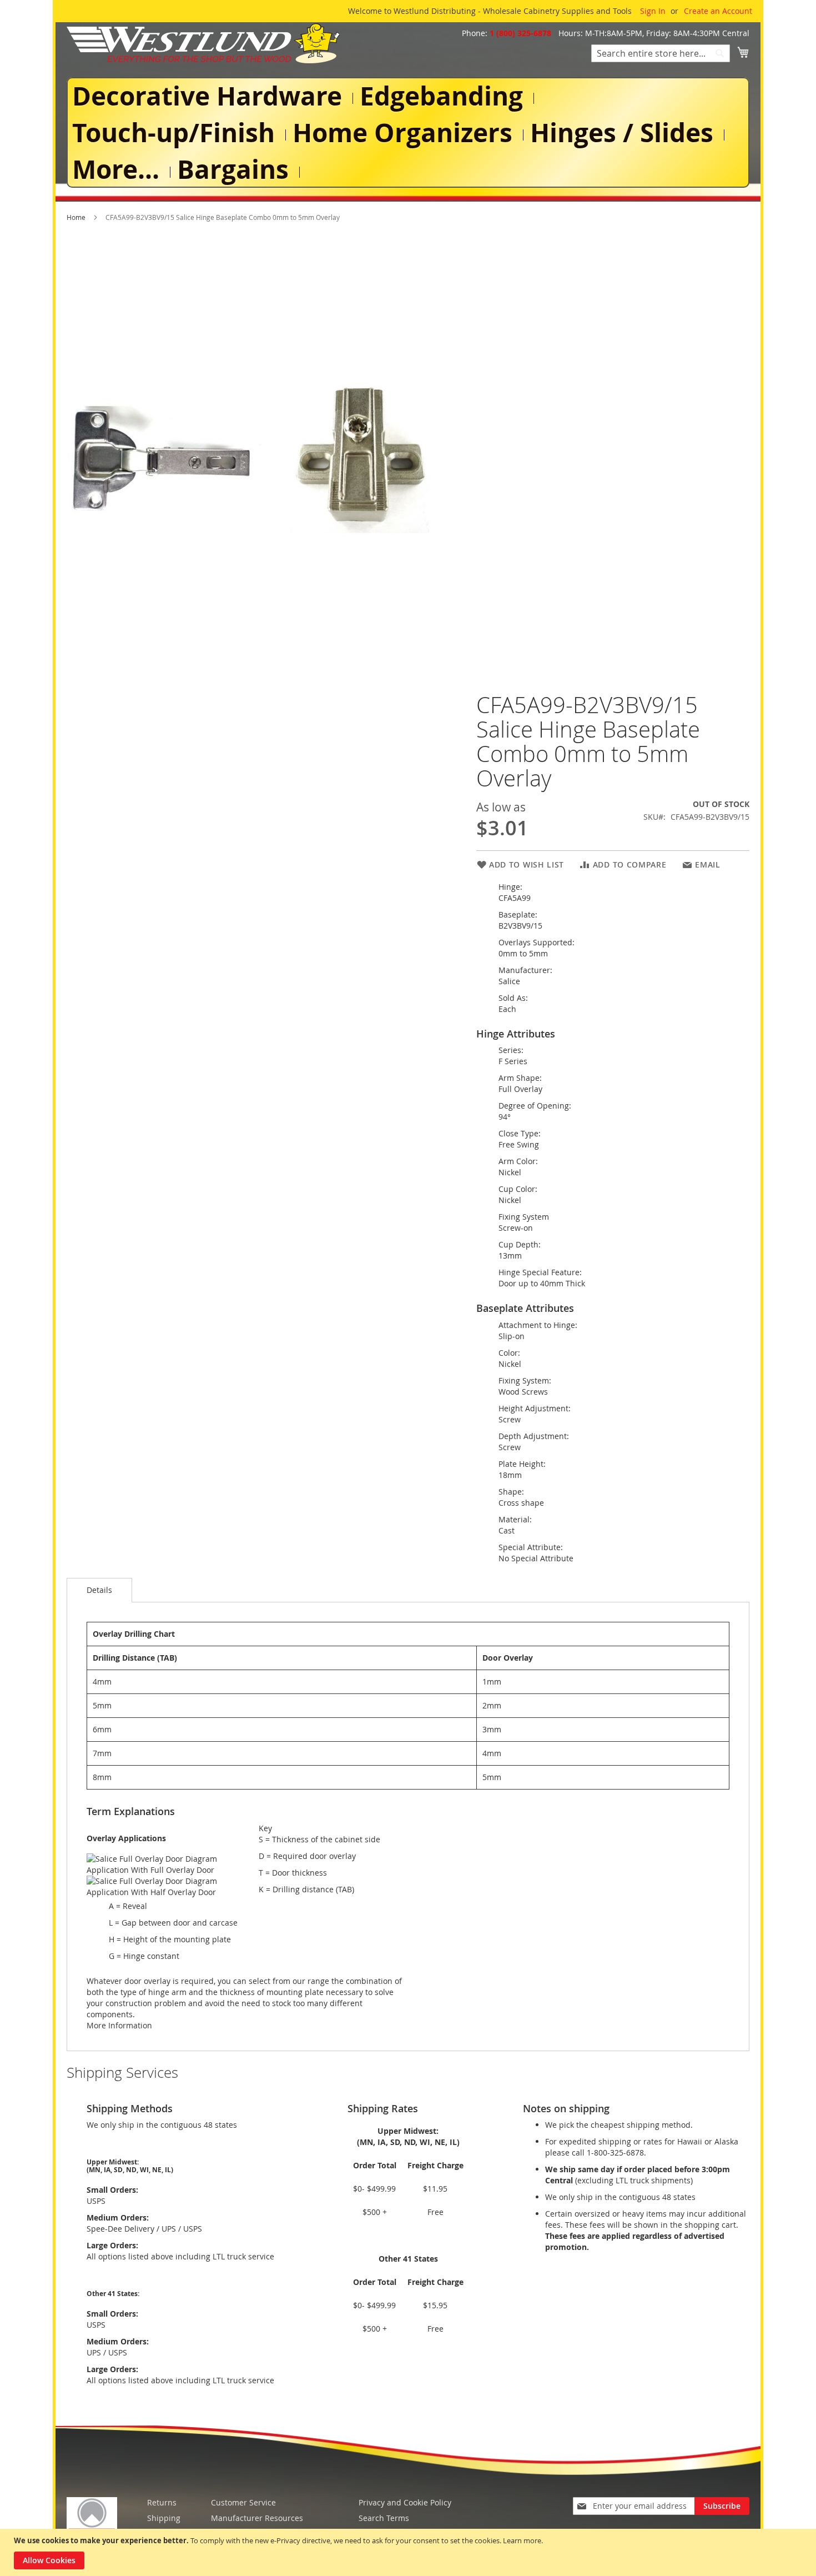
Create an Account (718, 11)
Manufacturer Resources (257, 2518)
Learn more (522, 2540)
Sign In (653, 11)
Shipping (164, 2518)
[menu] (408, 132)
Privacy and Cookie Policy (405, 2502)
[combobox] (661, 53)
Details (99, 1590)
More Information (119, 2025)
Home (76, 217)
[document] (409, 2552)
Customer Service (243, 2502)
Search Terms (384, 2518)
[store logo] (203, 43)
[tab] (99, 1590)
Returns (162, 2502)
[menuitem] (209, 96)
